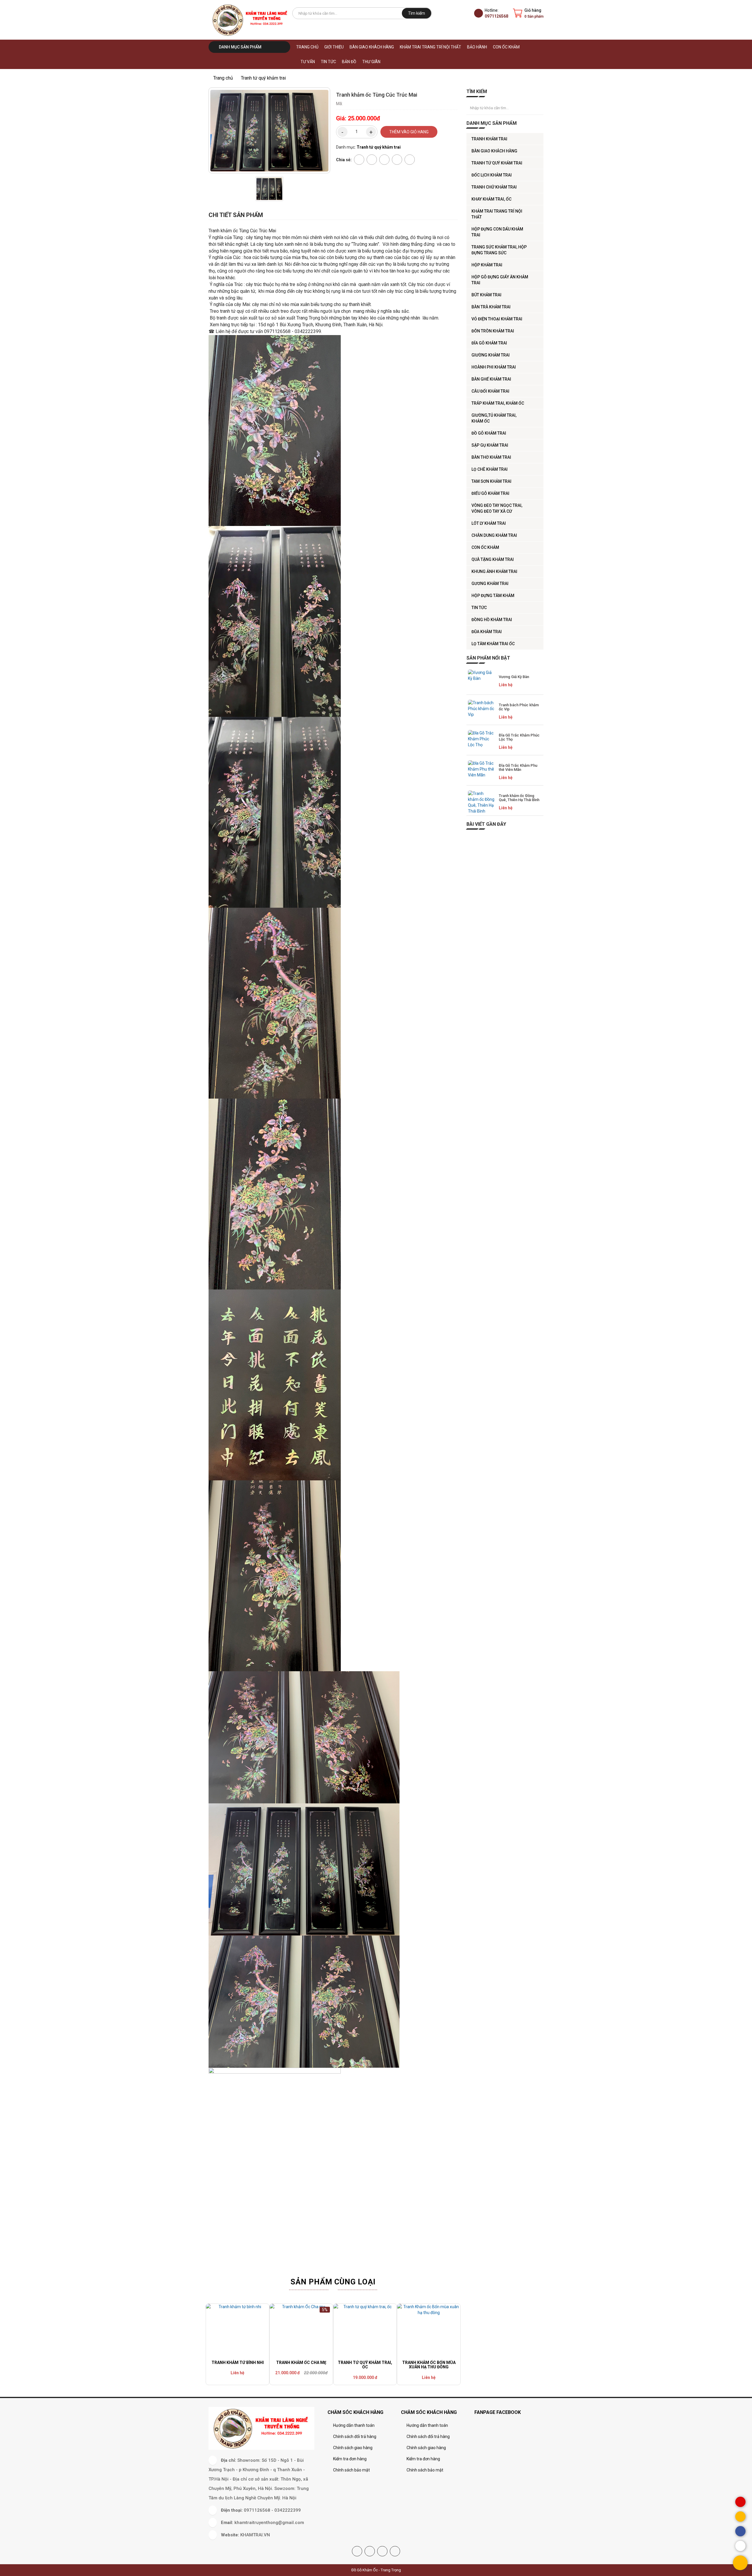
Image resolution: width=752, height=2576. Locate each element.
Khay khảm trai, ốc (491, 199)
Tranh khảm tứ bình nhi (238, 2363)
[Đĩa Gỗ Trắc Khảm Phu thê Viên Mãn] (481, 772)
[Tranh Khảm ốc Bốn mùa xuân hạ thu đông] (429, 2331)
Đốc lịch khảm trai (492, 175)
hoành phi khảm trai (494, 367)
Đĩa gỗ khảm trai (489, 343)
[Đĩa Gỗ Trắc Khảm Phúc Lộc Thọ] (481, 742)
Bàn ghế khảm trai (491, 379)
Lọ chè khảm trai (490, 469)
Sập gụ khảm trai (490, 445)
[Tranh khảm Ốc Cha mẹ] (301, 2331)
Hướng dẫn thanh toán (354, 2425)
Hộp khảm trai (487, 265)
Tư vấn (308, 62)
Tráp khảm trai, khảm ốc (498, 403)
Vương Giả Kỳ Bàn (514, 677)
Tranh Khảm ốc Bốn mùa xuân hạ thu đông (429, 2365)
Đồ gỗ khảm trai (489, 433)
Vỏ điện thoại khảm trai (497, 319)
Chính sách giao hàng (353, 2448)
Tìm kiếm (417, 13)
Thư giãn (371, 62)
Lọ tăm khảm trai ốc (493, 644)
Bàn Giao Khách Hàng (372, 47)
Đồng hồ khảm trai (492, 620)
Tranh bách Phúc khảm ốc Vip (519, 707)
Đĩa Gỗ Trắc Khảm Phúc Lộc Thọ (519, 737)
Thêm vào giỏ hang (409, 132)
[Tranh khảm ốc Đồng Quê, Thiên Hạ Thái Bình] (481, 802)
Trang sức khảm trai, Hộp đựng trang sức (499, 250)
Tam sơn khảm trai (491, 481)
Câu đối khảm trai (490, 391)
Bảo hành (477, 47)
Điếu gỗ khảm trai (490, 493)
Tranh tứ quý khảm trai (497, 163)
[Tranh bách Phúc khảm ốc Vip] (481, 712)
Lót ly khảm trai (489, 523)
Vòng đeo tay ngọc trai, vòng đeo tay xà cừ (497, 508)
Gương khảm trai (490, 584)
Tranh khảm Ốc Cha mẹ (301, 2363)
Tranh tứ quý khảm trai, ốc (365, 2365)
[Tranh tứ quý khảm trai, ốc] (365, 2331)
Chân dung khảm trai (494, 535)
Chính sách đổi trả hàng (355, 2437)
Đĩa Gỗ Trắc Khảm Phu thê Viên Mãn (518, 767)
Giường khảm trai (491, 355)
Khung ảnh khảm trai (494, 571)
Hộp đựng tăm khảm (493, 596)
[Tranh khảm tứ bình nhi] (237, 2331)
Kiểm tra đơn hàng (350, 2459)
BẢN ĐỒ (349, 62)
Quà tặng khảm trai (493, 559)
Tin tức (328, 62)
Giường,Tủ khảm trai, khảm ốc (494, 418)
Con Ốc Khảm (506, 47)
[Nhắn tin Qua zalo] (740, 2546)
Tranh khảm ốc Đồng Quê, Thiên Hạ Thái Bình (519, 798)
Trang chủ (307, 47)
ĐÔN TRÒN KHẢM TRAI (493, 331)
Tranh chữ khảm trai (494, 187)
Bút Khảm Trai (486, 295)
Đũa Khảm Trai (487, 632)
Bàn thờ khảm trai (491, 457)
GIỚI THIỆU (334, 47)
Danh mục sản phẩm (240, 47)
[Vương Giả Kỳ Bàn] (481, 681)
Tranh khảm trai (489, 139)
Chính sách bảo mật (351, 2470)
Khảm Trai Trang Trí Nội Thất (430, 47)
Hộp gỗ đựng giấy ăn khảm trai (500, 280)
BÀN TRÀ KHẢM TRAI (491, 307)
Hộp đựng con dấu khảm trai (497, 232)
